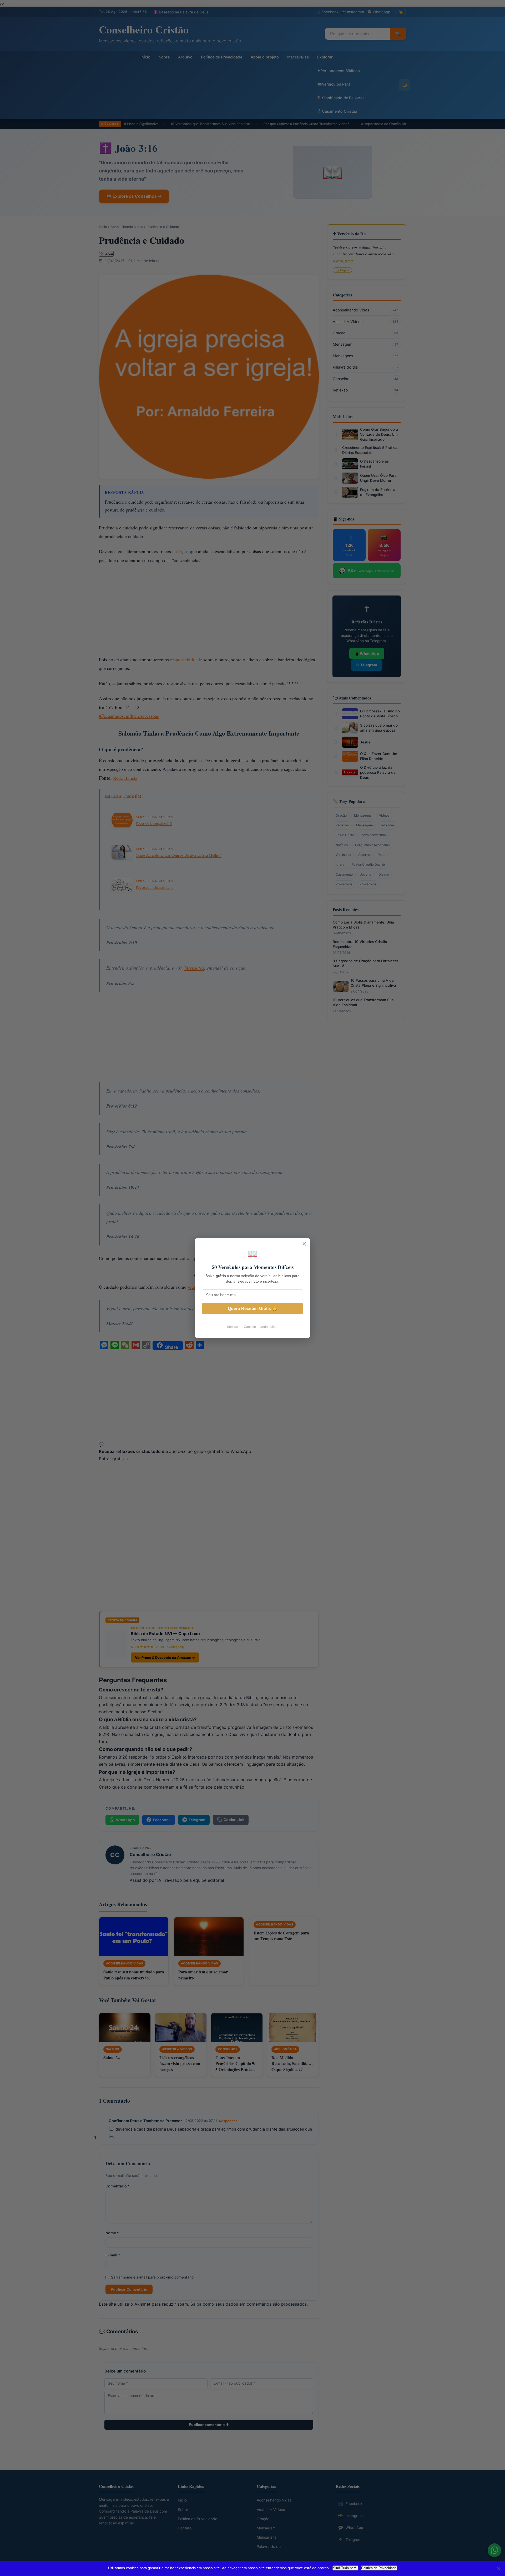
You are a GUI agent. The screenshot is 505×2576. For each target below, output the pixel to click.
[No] (498, 2569)
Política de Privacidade (379, 2568)
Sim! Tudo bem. (345, 2568)
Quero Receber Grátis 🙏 (252, 1309)
